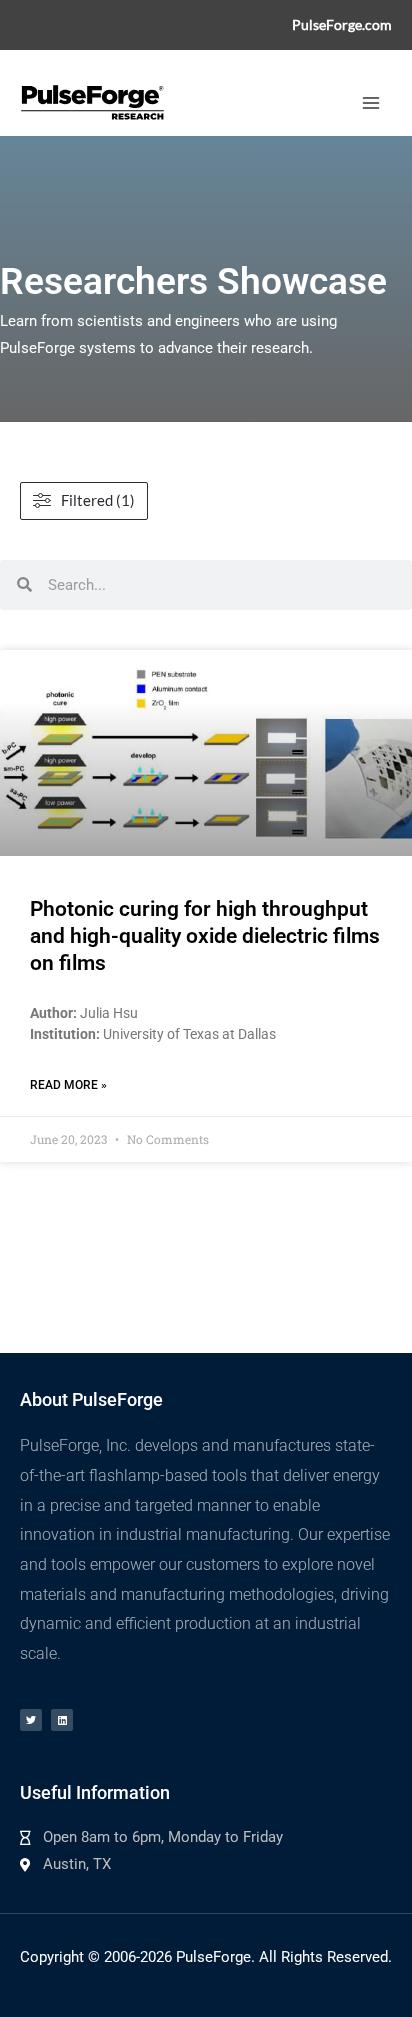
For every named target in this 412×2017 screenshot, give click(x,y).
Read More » (68, 1085)
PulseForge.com (342, 24)
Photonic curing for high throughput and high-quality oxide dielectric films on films (205, 936)
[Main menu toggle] (371, 103)
